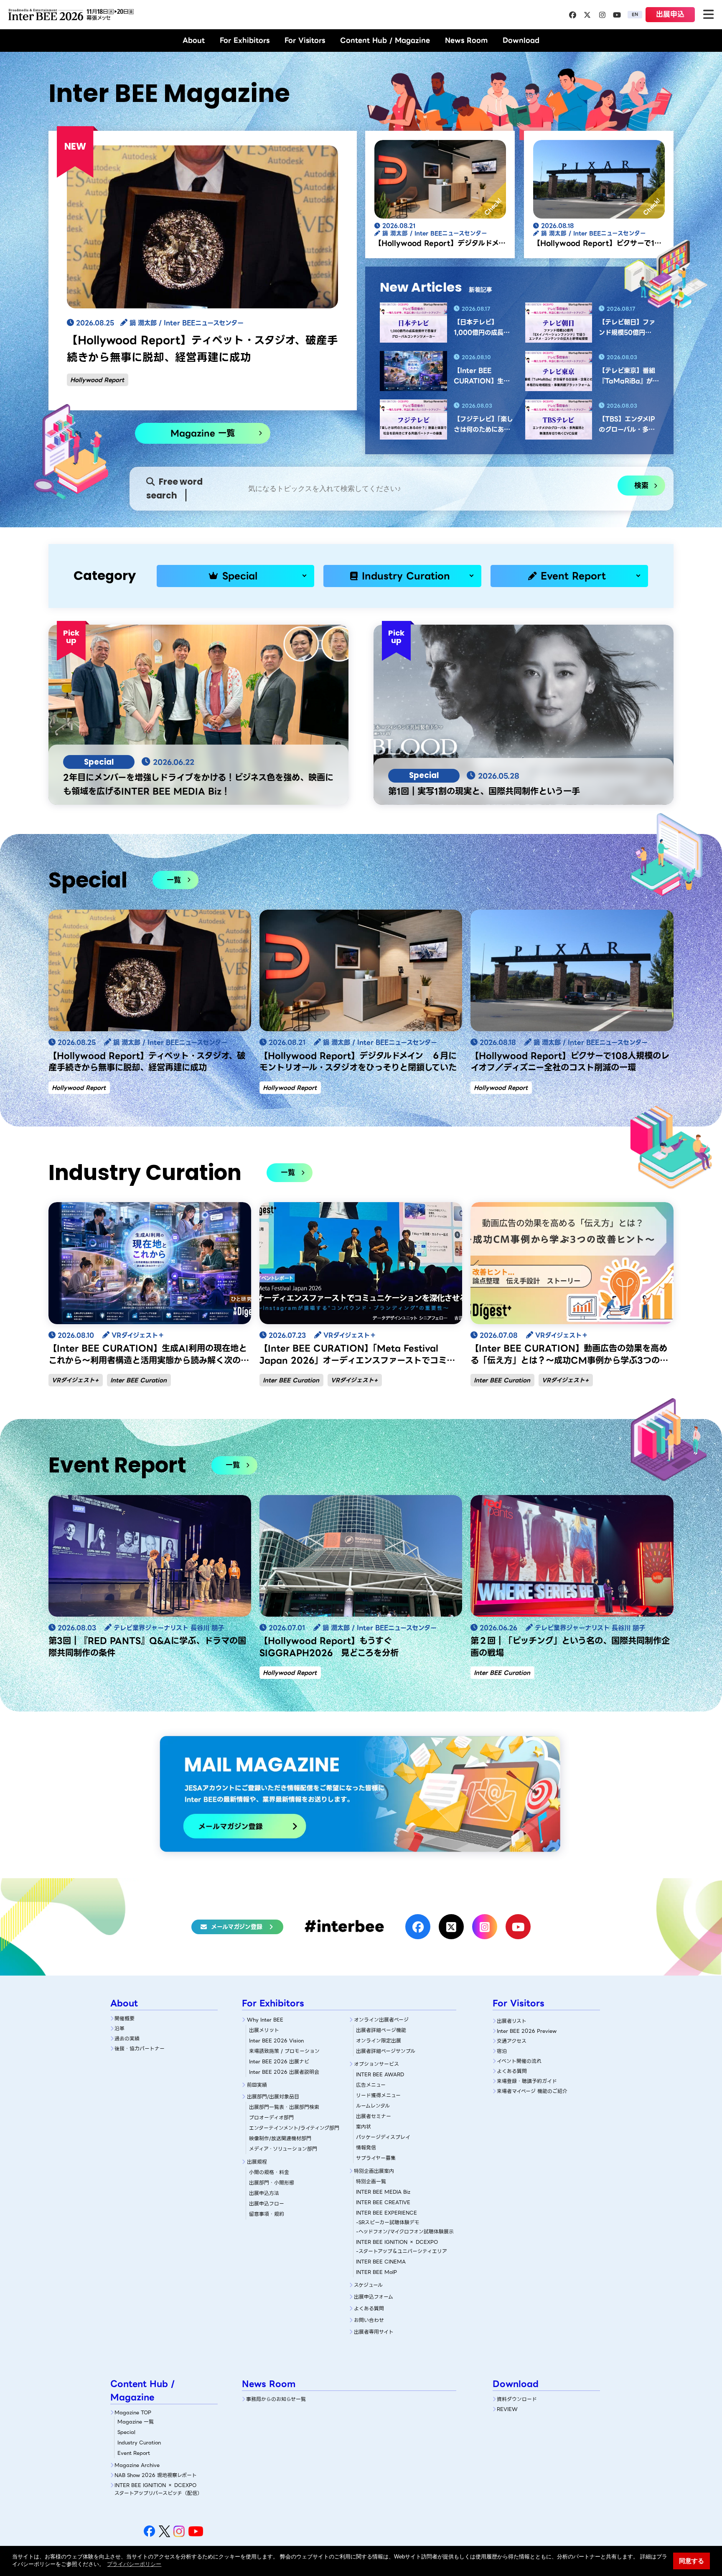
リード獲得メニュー (378, 2095)
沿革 (119, 2028)
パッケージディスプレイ (383, 2137)
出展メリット (264, 2030)
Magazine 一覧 (203, 433)
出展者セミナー (374, 2116)
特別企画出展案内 (374, 2171)
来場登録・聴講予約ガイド (527, 2081)
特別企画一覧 (371, 2181)
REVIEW (507, 2409)
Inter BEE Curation (139, 1380)
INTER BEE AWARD (380, 2074)
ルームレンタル (373, 2106)
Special (240, 576)
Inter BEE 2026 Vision (276, 2041)
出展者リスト (512, 2021)
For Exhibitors (245, 40)
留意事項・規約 (267, 2214)
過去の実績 (127, 2038)
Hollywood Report (97, 380)
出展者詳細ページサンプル (386, 2051)
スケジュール (368, 2285)
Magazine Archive (137, 2465)
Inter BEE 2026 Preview (527, 2031)
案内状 (364, 2127)
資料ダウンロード (517, 2399)
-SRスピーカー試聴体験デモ (388, 2222)
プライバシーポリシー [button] (134, 2564)
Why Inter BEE (265, 2020)
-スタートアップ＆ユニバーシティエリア (402, 2251)
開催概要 (125, 2018)
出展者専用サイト (374, 2332)
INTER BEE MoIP (376, 2272)
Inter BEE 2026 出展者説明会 (284, 2072)
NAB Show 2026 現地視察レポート (156, 2475)
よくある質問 (369, 2308)
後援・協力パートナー (140, 2048)
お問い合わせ (369, 2320)
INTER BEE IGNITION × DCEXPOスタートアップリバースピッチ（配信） (158, 2489)
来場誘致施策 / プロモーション (284, 2051)
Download (521, 40)
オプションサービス (376, 2064)
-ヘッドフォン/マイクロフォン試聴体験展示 (405, 2231)
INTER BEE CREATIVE (383, 2202)
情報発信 (366, 2148)
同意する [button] (691, 2561)
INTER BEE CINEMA (381, 2262)
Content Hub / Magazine (385, 40)
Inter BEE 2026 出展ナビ (279, 2061)
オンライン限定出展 (379, 2041)
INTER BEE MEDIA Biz (383, 2192)
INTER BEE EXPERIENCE (386, 2213)
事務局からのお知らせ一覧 (276, 2399)
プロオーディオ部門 (271, 2117)
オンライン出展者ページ (381, 2020)
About (194, 40)
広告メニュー (371, 2085)
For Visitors (305, 40)
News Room (466, 40)
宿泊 (502, 2051)
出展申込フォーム (374, 2297)
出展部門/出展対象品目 (273, 2097)
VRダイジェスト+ (75, 1380)
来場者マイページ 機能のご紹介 (532, 2091)
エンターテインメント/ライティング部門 (294, 2128)
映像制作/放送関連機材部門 (280, 2138)
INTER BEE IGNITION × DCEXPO (397, 2242)
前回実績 (257, 2085)
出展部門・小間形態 (272, 2183)
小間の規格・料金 (269, 2172)
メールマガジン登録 (237, 1927)
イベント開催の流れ (519, 2061)
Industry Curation (406, 576)
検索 (641, 486)
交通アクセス (512, 2041)
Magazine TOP (133, 2412)
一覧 (174, 880)
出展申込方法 (264, 2193)
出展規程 (257, 2162)
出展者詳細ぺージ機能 (381, 2030)
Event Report (573, 576)
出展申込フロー (267, 2203)
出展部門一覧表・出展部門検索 (284, 2107)
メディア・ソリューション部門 (283, 2149)
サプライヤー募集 (376, 2158)
